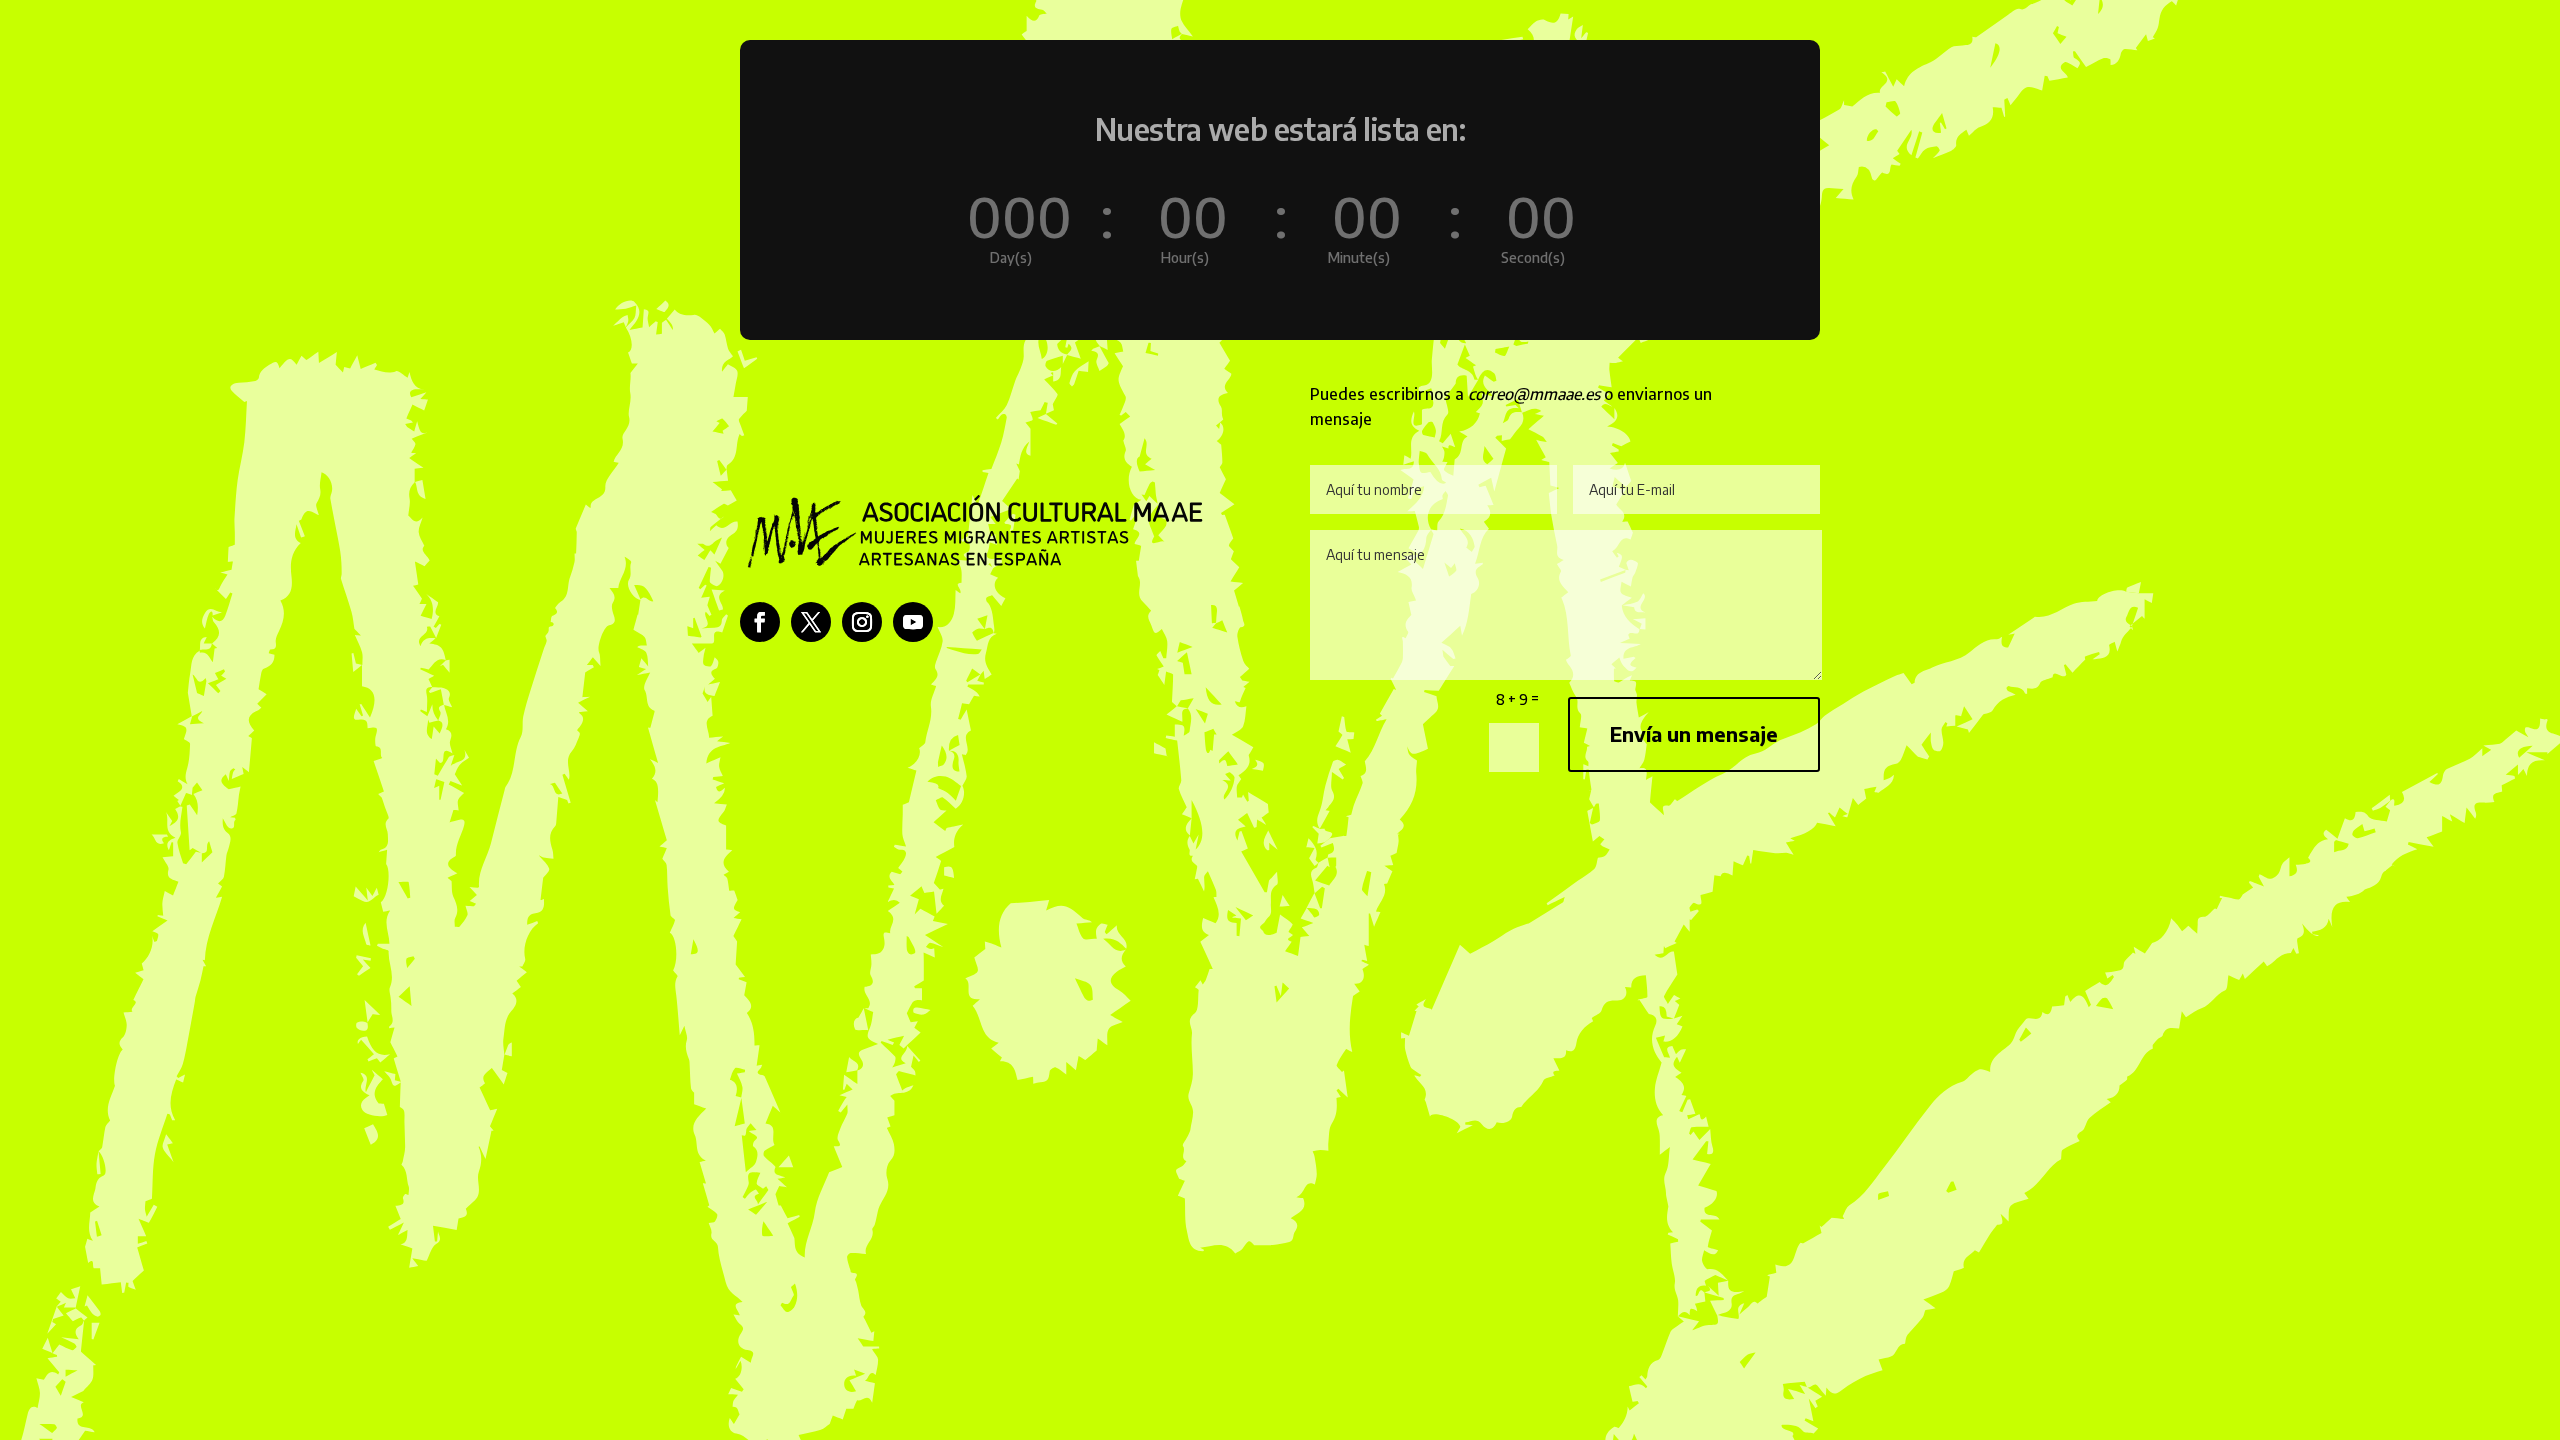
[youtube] (913, 622)
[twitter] (811, 622)
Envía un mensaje (1694, 733)
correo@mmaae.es (1534, 394)
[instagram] (862, 622)
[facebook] (760, 622)
